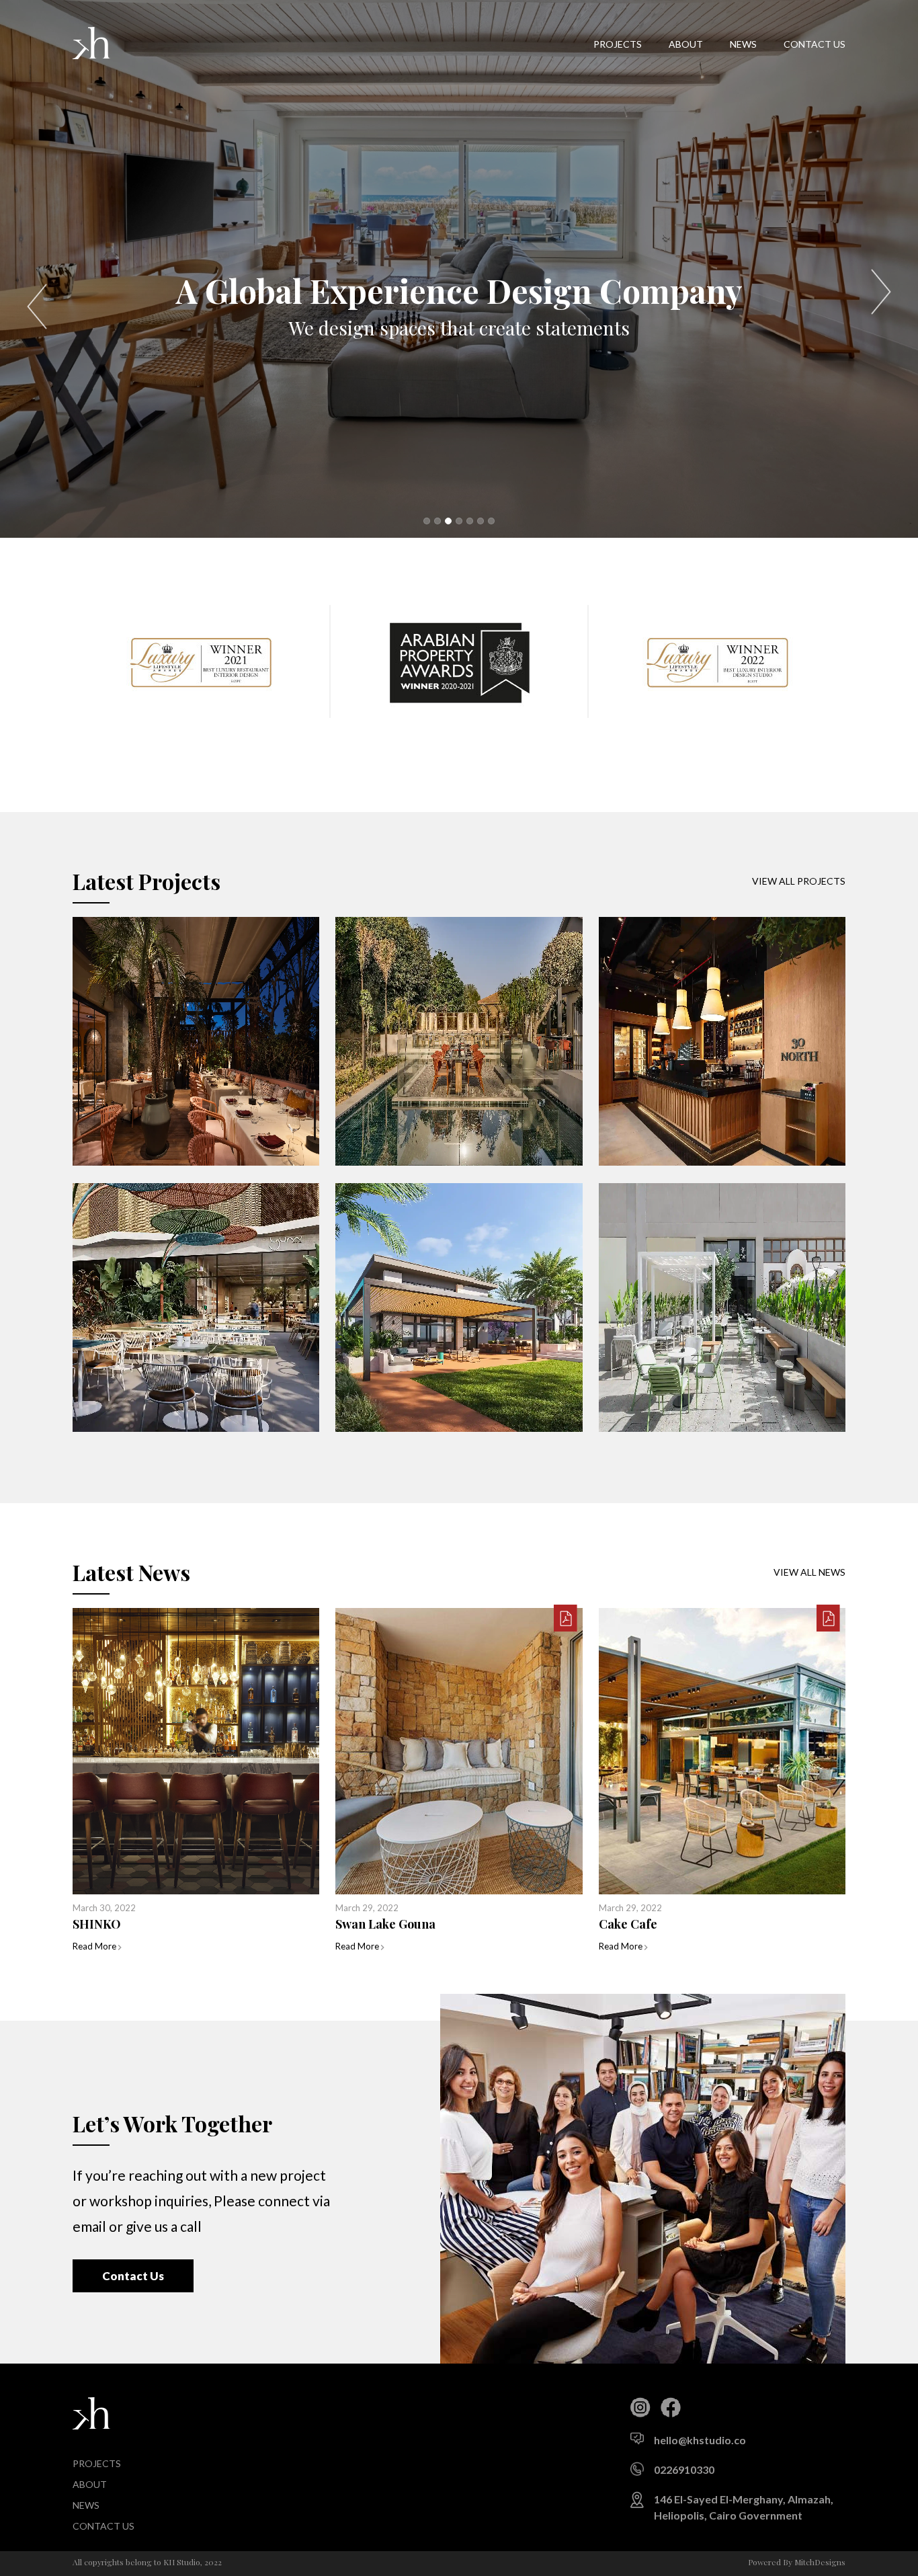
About (686, 44)
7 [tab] (491, 521)
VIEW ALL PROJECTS (799, 881)
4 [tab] (459, 521)
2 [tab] (437, 521)
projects (618, 44)
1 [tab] (427, 521)
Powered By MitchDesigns (797, 2562)
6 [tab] (481, 521)
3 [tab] (448, 521)
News (743, 44)
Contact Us (133, 2276)
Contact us (815, 44)
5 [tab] (470, 521)
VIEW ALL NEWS (809, 1572)
